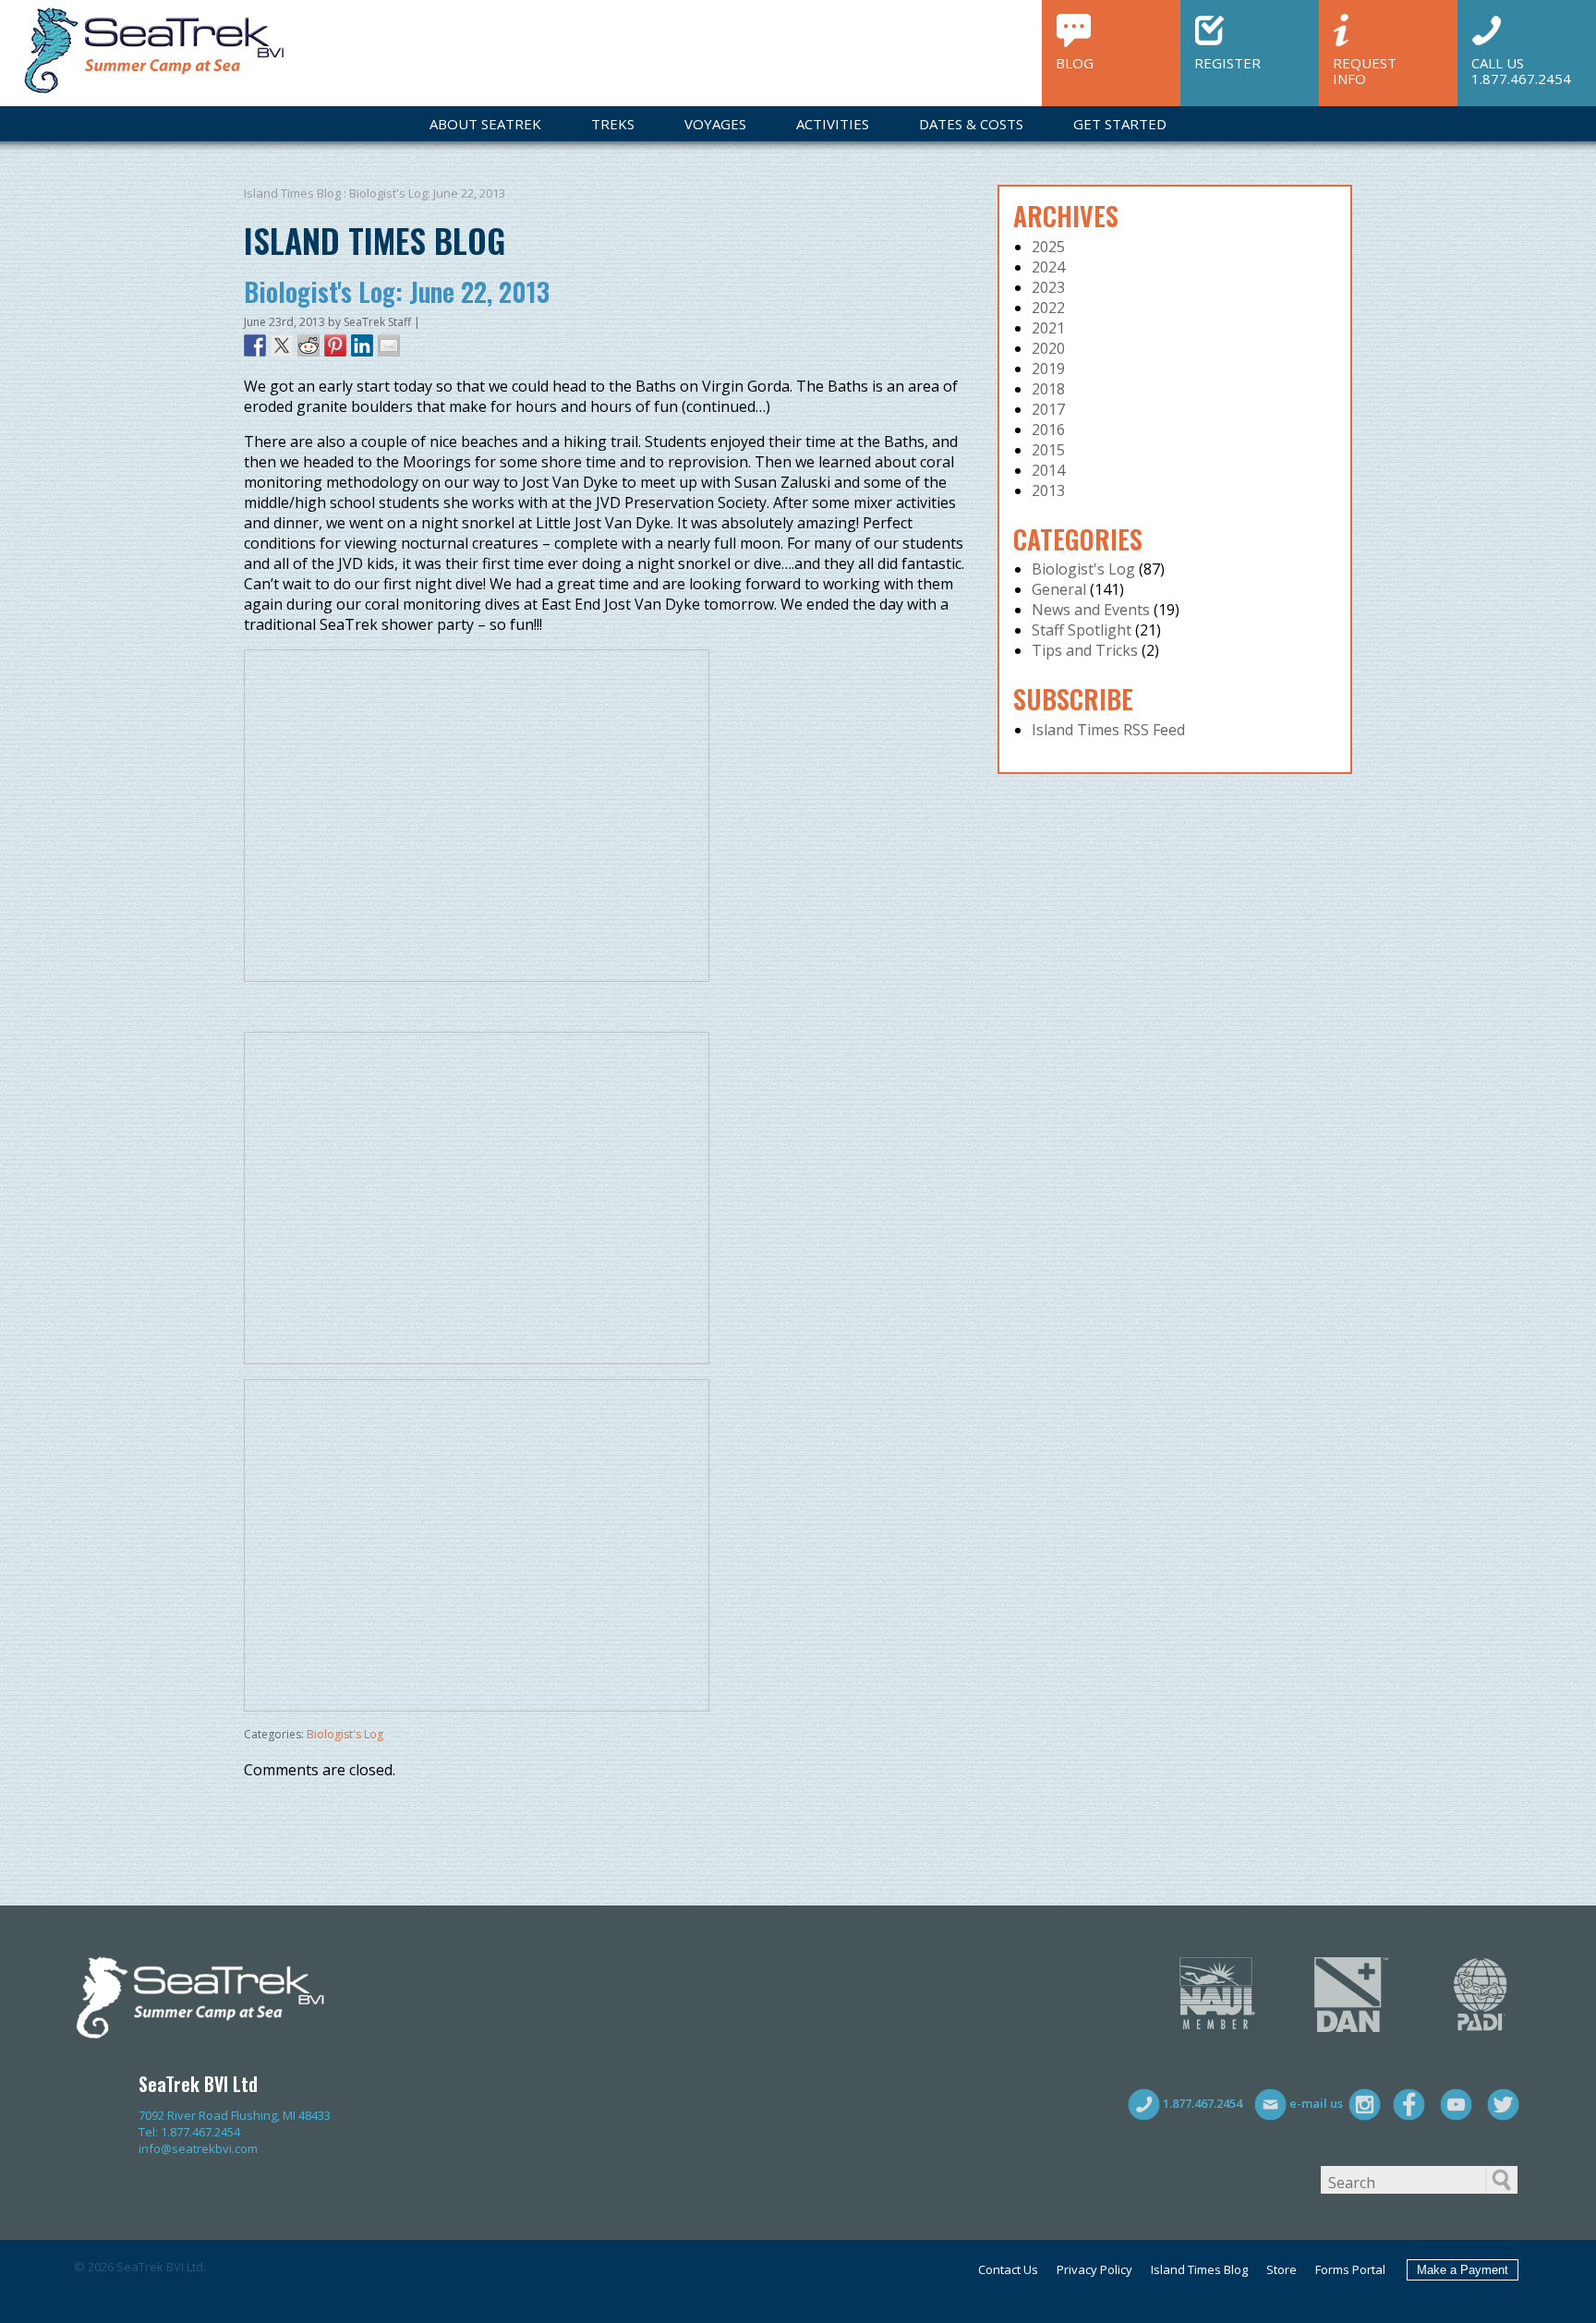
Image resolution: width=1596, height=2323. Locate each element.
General (1059, 589)
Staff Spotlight (1082, 630)
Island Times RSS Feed (1108, 730)
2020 (1048, 348)
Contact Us (1008, 2269)
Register (1227, 62)
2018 (1048, 389)
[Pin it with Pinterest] (335, 345)
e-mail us (1315, 2103)
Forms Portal (1350, 2269)
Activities (833, 124)
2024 (1048, 267)
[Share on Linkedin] (362, 345)
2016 (1048, 430)
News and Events (1091, 610)
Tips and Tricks (1085, 650)
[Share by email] (389, 345)
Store (1282, 2269)
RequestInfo (1365, 70)
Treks (613, 124)
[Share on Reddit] (308, 345)
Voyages (715, 124)
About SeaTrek (485, 124)
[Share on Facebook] (255, 345)
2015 (1048, 450)
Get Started (1120, 124)
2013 (1048, 490)
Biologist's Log (345, 1734)
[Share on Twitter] (282, 345)
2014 (1048, 470)
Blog (1075, 62)
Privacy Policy (1094, 2269)
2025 (1048, 247)
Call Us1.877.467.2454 (1521, 70)
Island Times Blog (292, 193)
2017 (1048, 409)
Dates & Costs (971, 124)
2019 (1048, 369)
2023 (1048, 287)
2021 (1048, 328)
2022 (1048, 308)
